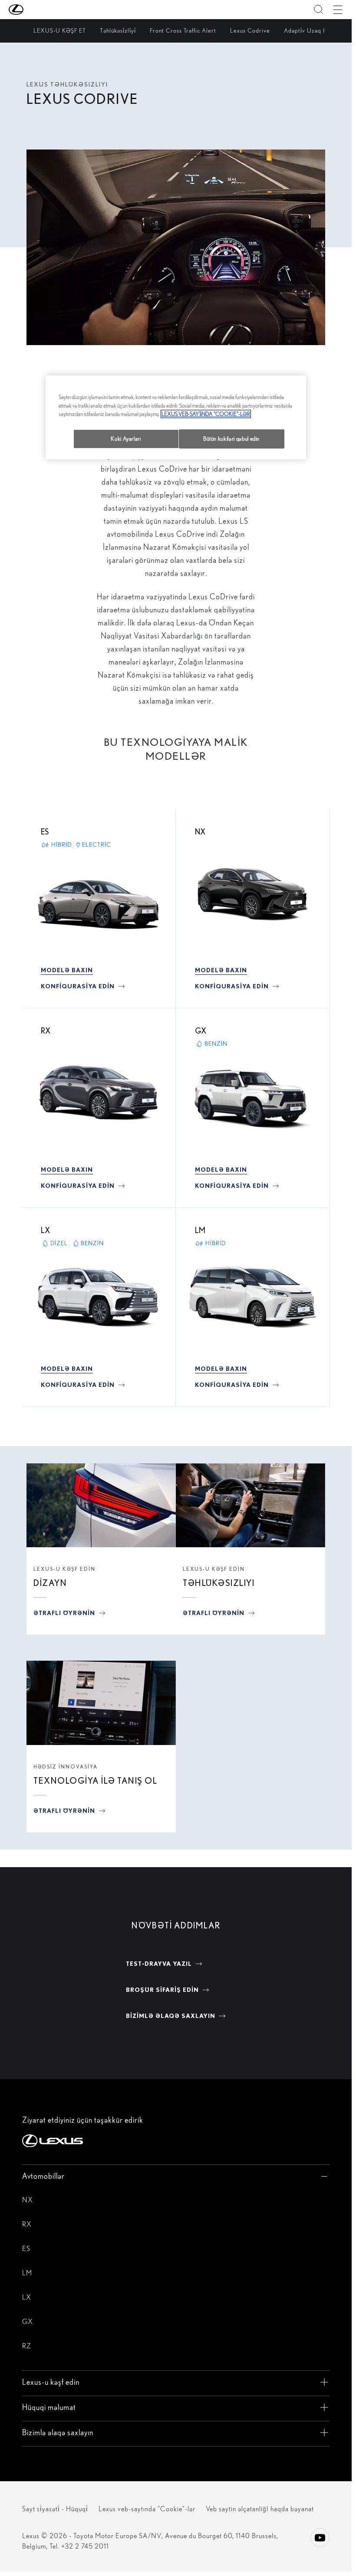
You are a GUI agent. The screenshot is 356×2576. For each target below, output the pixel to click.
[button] (33, 10)
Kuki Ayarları (126, 439)
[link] (67, 970)
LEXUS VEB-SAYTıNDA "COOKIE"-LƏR (206, 414)
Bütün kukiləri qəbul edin (231, 439)
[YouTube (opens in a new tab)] (320, 2538)
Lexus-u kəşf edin (64, 1569)
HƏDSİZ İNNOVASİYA (66, 1767)
